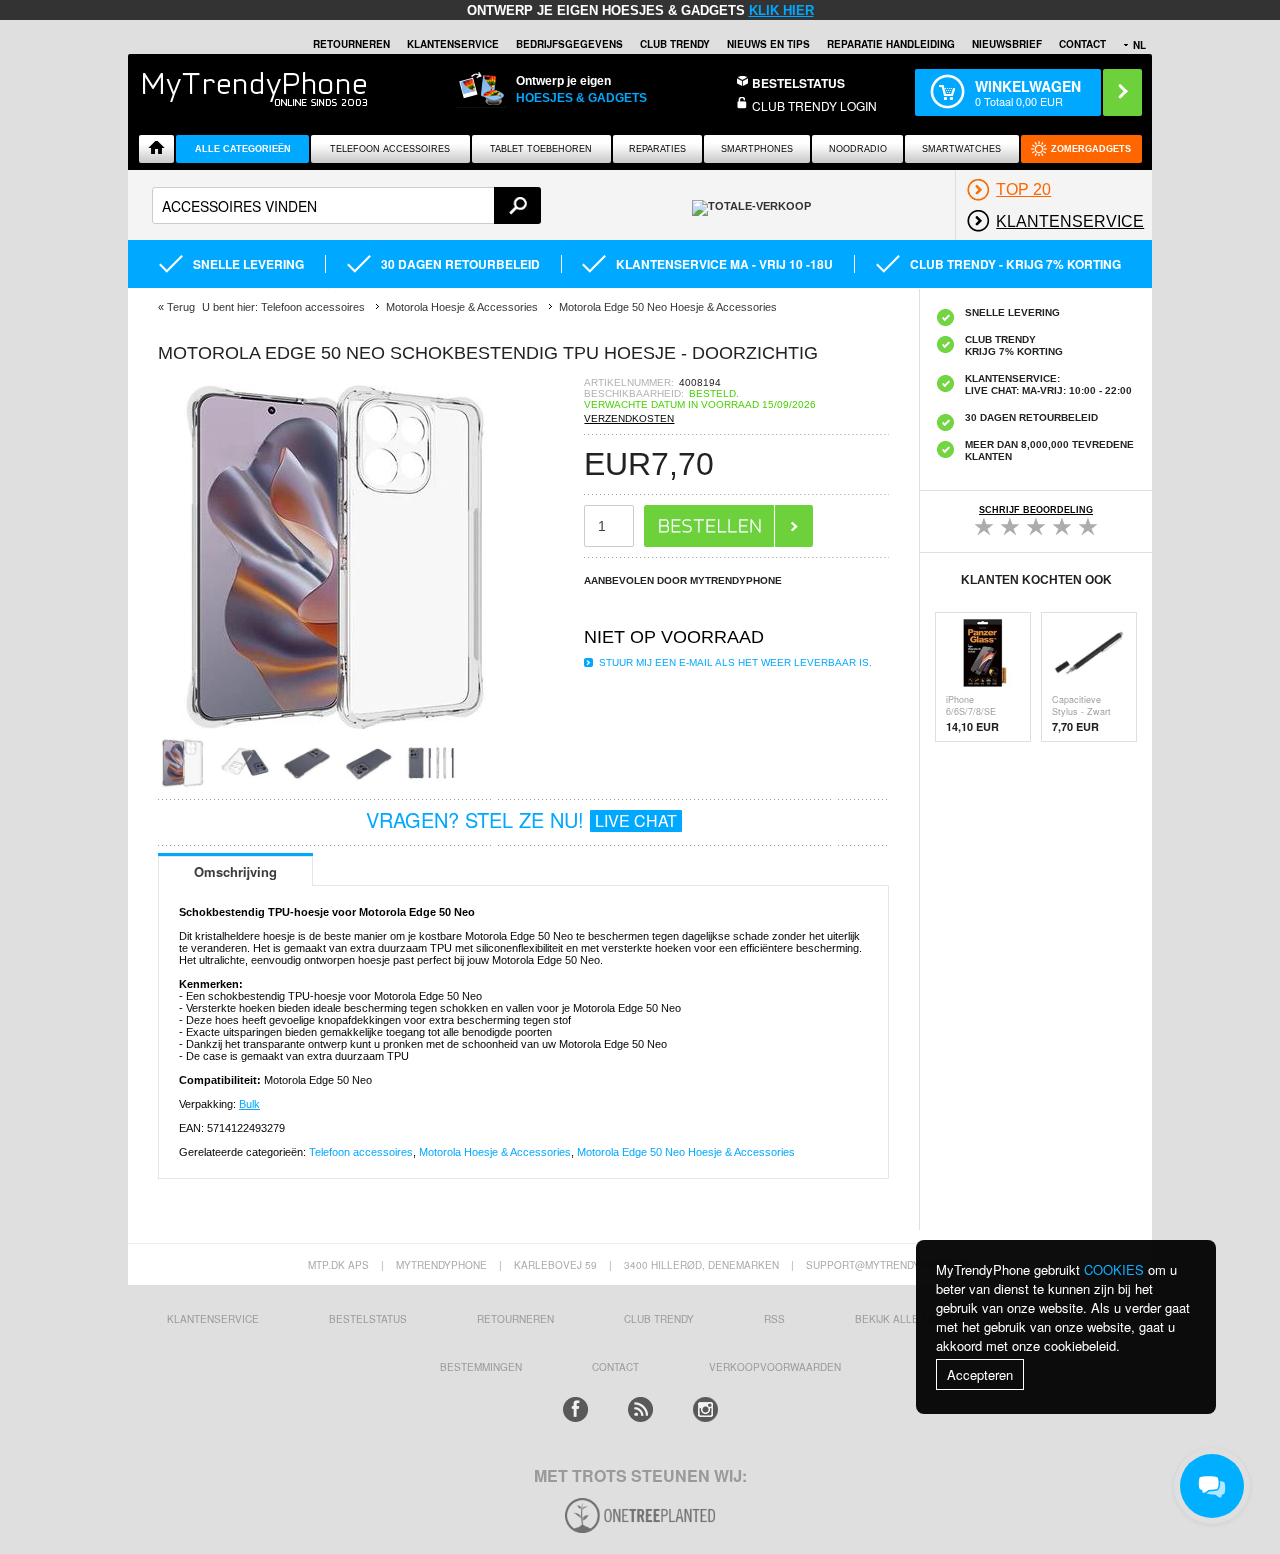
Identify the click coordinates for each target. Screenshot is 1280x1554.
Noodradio (858, 149)
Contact (1082, 44)
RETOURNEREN (351, 44)
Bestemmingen (481, 1367)
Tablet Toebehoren (541, 149)
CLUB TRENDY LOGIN (814, 105)
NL (1139, 45)
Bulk (249, 1104)
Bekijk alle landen (909, 1319)
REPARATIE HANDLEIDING (891, 44)
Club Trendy (675, 44)
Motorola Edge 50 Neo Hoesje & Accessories (686, 1152)
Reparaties (657, 149)
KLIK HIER (781, 10)
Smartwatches (961, 149)
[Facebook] (575, 1409)
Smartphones (757, 149)
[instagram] (705, 1409)
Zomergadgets (1091, 149)
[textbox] (346, 205)
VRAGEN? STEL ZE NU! (521, 819)
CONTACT (615, 1367)
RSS (774, 1319)
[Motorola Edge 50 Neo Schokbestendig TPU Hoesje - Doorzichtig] (338, 731)
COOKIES (1114, 1269)
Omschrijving (235, 871)
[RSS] (640, 1409)
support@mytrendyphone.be (889, 1265)
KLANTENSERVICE (453, 44)
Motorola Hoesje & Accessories (495, 1152)
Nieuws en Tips (768, 44)
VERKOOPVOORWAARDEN (775, 1367)
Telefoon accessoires (361, 1152)
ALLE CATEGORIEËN (243, 149)
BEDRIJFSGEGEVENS (569, 44)
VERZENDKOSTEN (629, 418)
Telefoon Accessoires (390, 149)
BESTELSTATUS (798, 83)
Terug (181, 307)
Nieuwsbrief (1007, 44)
